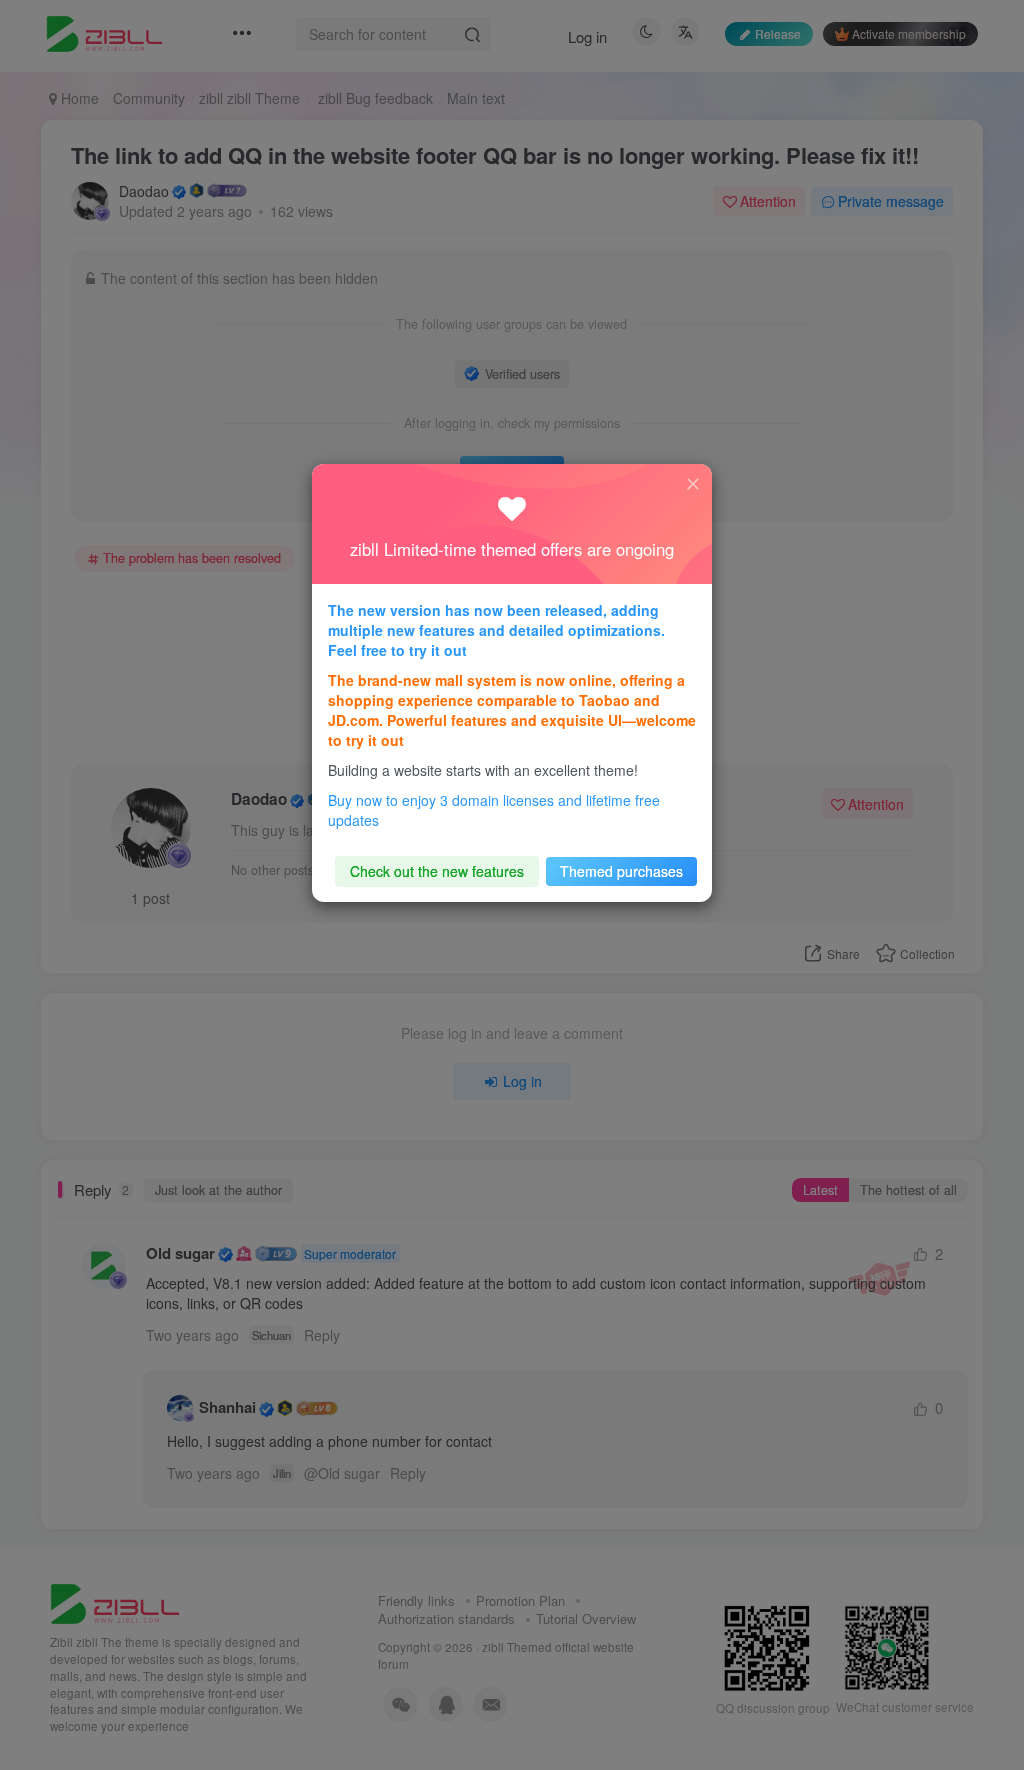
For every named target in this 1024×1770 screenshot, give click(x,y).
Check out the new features (437, 871)
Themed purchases (621, 871)
